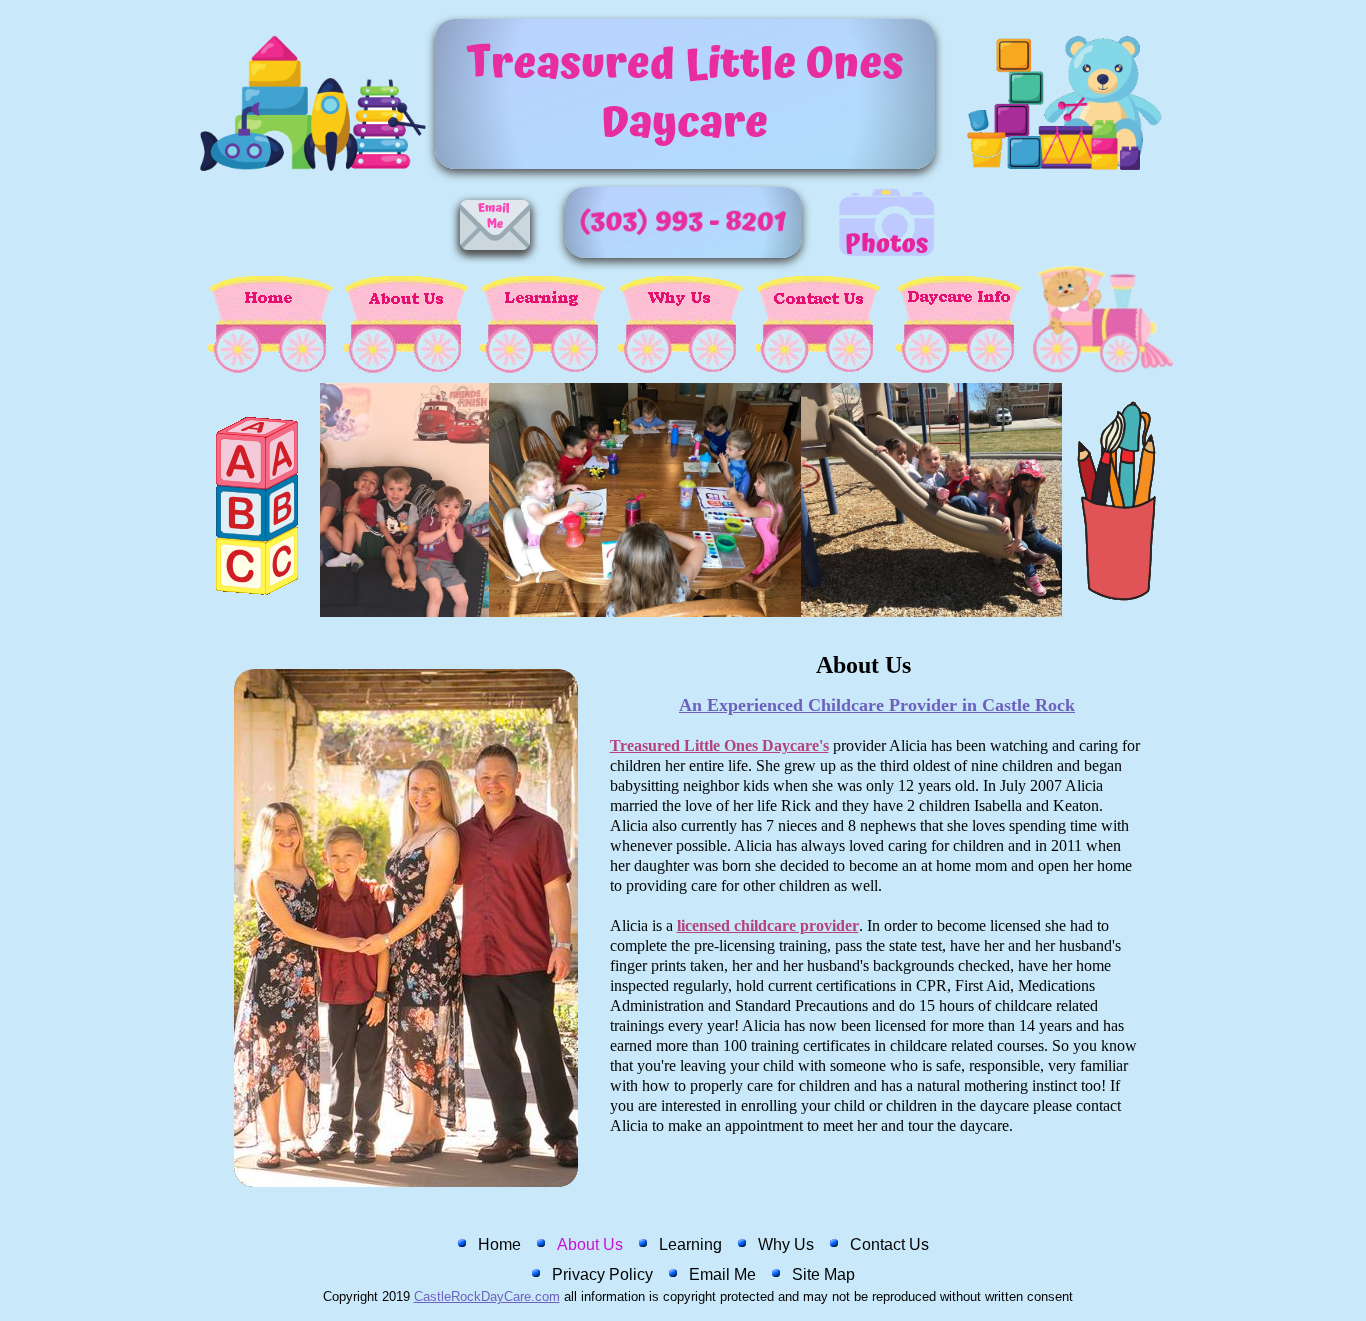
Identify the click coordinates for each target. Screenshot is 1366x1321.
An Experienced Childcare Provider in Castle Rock (877, 705)
